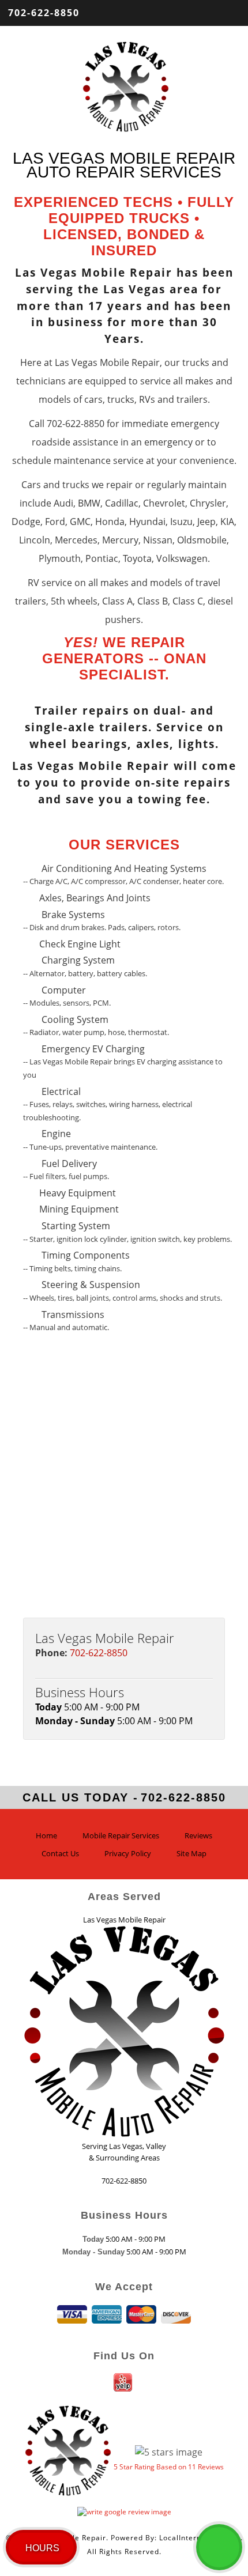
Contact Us (60, 1853)
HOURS (42, 2548)
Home (46, 1835)
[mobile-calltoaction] (219, 2547)
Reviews (198, 1835)
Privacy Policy (128, 1853)
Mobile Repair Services (121, 1835)
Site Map (191, 1853)
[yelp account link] (124, 2388)
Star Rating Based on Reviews (169, 2467)
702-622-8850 (44, 13)
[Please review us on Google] (124, 2509)
